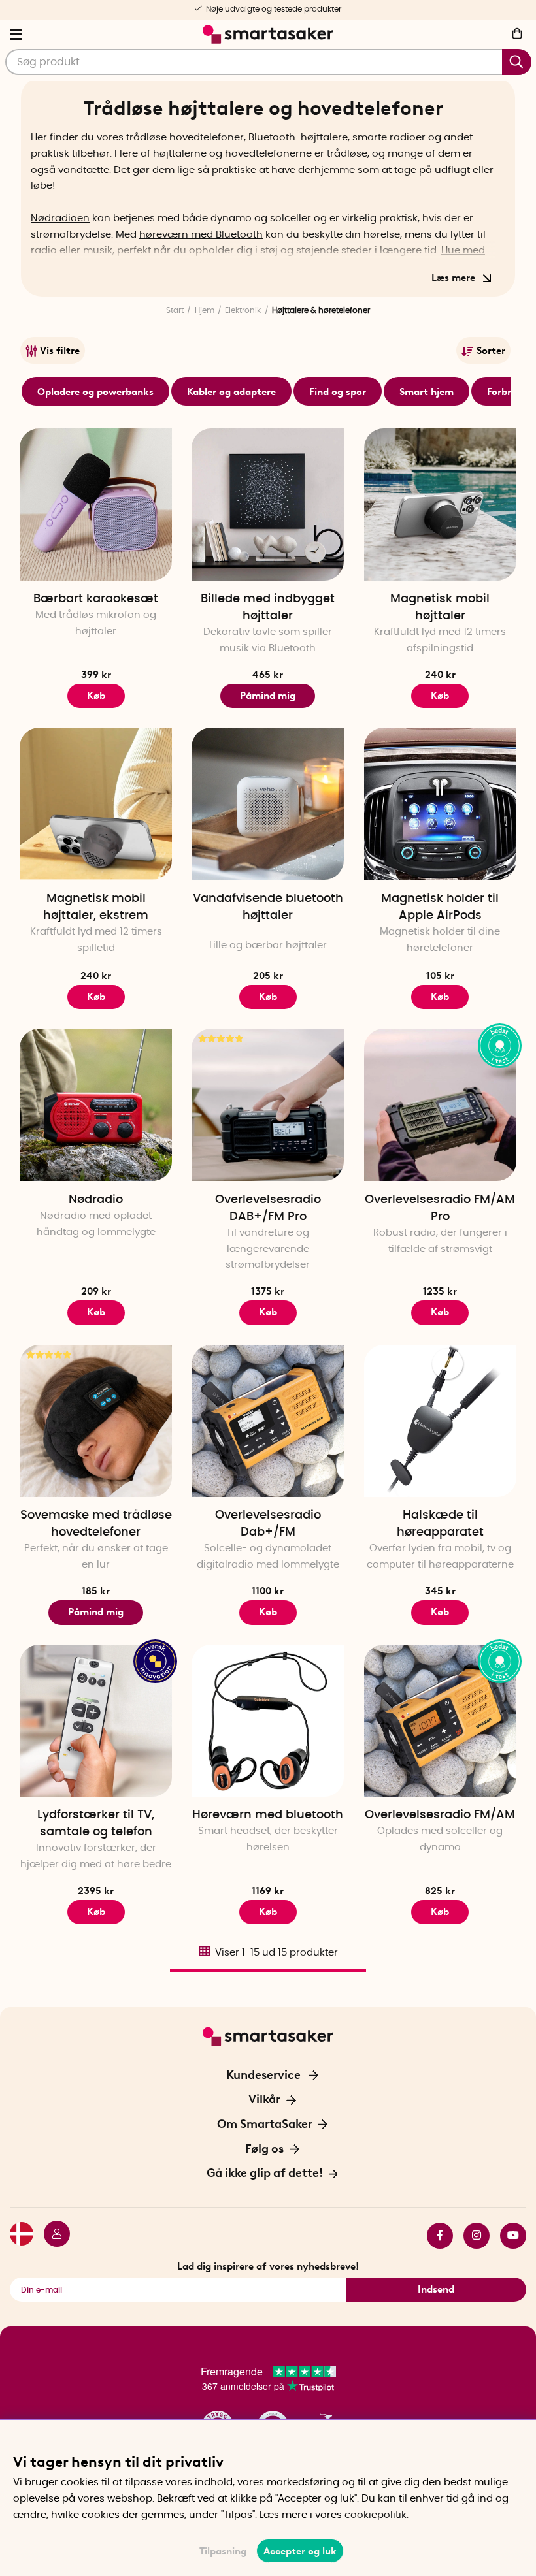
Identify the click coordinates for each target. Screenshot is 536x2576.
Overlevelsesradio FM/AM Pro (440, 1208)
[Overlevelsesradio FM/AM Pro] (440, 1105)
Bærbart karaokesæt (96, 599)
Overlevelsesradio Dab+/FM (268, 1524)
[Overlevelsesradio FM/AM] (440, 1721)
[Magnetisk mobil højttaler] (440, 505)
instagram (471, 2236)
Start (175, 310)
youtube (508, 2236)
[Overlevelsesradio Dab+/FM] (268, 1421)
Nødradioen (60, 218)
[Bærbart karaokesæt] (96, 505)
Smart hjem (427, 392)
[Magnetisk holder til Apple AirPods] (440, 804)
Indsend (436, 2289)
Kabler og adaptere (231, 392)
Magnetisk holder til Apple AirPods (440, 907)
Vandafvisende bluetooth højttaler (268, 907)
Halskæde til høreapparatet (440, 1524)
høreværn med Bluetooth (201, 235)
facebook (435, 2236)
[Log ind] (52, 2236)
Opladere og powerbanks (95, 392)
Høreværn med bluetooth (268, 1815)
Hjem (205, 310)
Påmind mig (268, 696)
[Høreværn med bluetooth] (268, 1721)
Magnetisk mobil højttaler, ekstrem (96, 907)
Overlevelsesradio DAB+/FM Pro (268, 1208)
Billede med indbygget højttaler (268, 607)
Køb (96, 696)
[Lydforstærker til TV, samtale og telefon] (96, 1721)
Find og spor (338, 392)
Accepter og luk (300, 2551)
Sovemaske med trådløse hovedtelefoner (96, 1524)
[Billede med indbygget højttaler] (268, 505)
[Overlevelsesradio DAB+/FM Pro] (268, 1105)
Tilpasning (223, 2551)
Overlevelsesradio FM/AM (440, 1815)
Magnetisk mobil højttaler (440, 607)
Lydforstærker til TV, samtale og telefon (96, 1824)
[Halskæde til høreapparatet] (440, 1421)
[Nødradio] (96, 1105)
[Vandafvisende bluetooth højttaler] (268, 804)
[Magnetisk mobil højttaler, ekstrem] (96, 804)
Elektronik (243, 310)
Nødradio (96, 1200)
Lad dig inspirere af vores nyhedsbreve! (268, 2266)
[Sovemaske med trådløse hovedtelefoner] (96, 1421)
